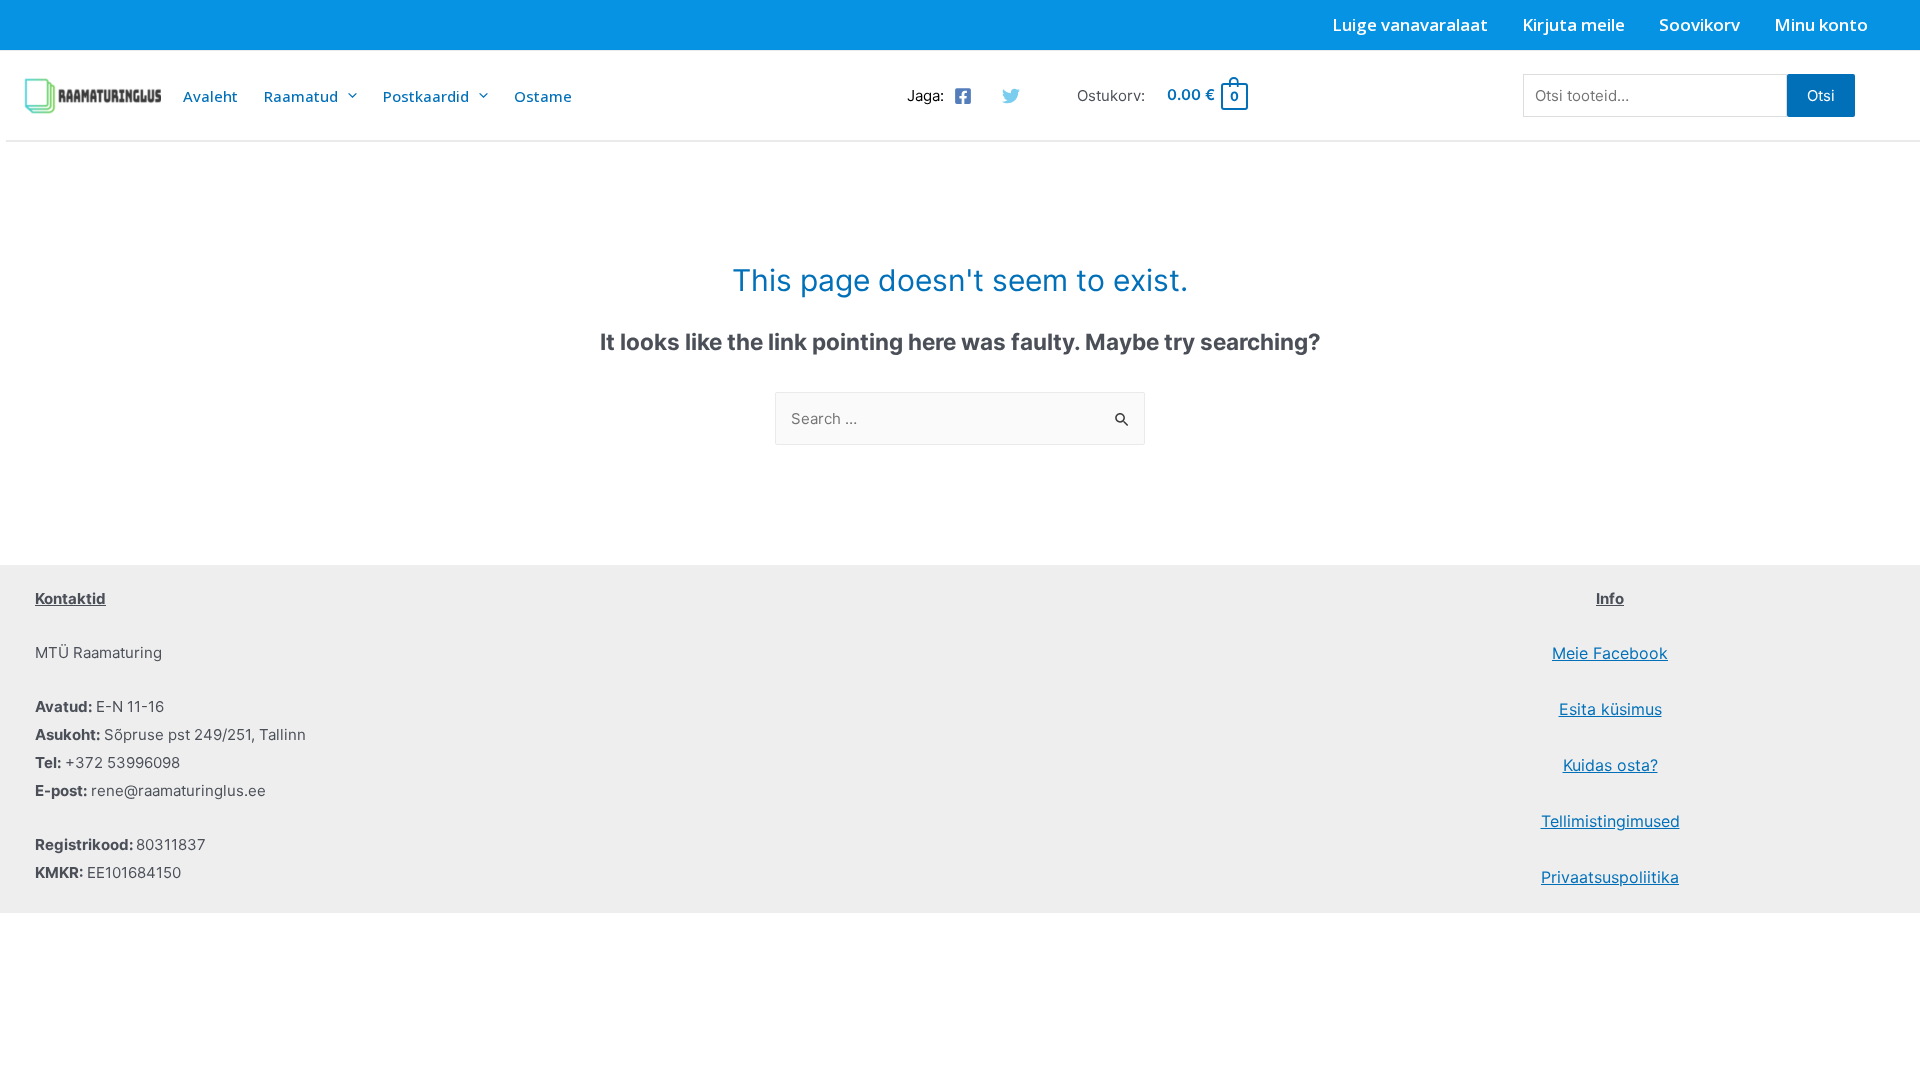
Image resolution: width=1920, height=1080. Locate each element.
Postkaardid (426, 96)
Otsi (1821, 95)
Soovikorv (1699, 24)
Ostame (543, 96)
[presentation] (347, 95)
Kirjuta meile (1573, 24)
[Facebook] (963, 96)
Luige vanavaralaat (1410, 24)
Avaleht (210, 96)
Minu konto (1821, 24)
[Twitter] (1011, 96)
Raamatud (301, 96)
